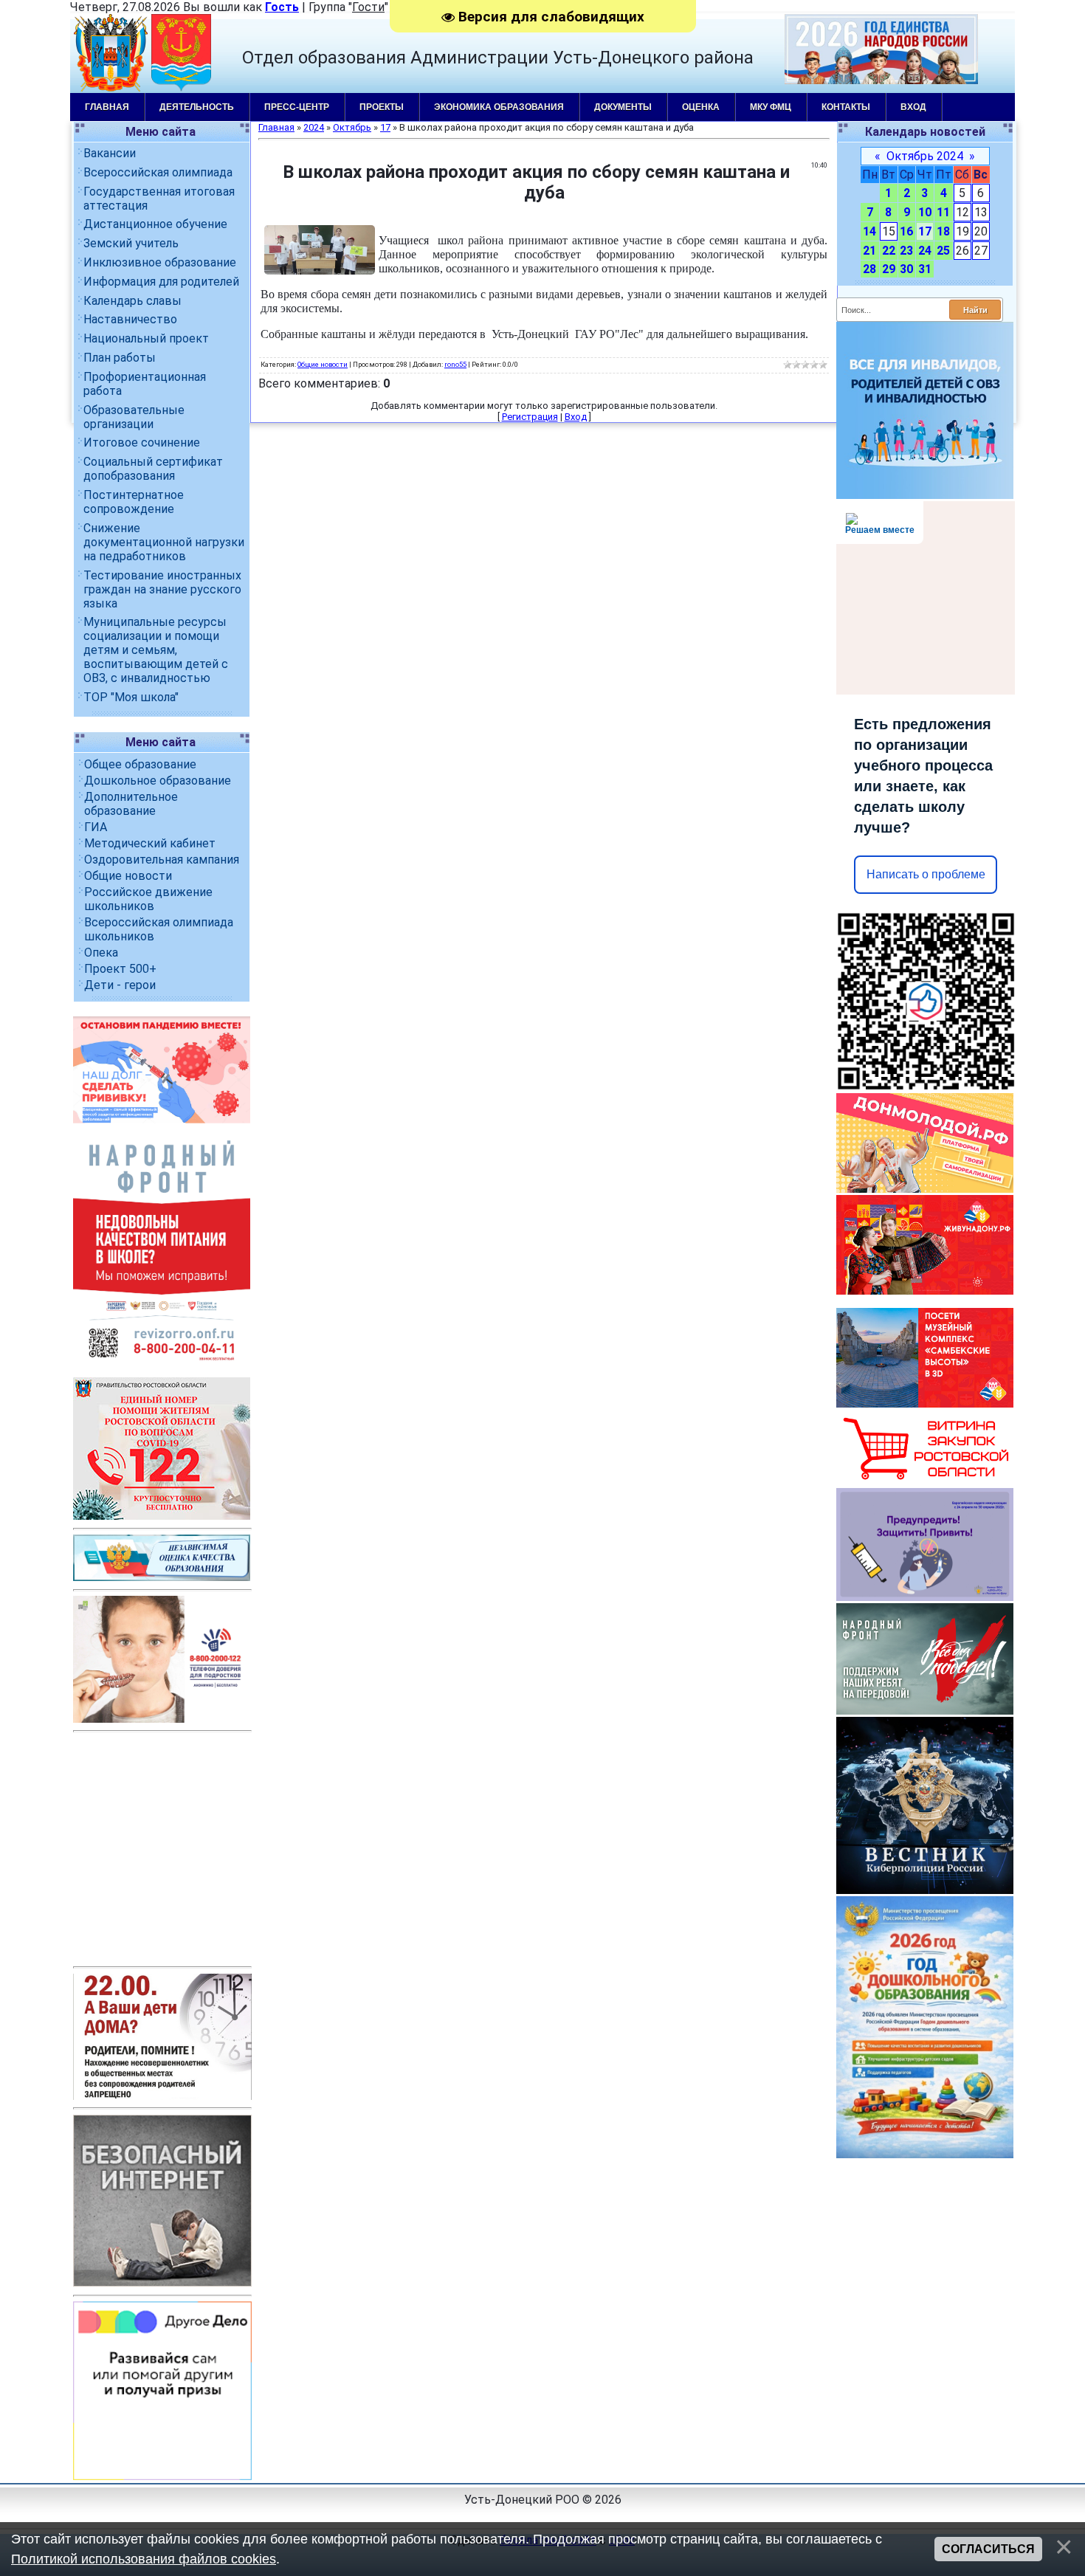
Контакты (846, 107)
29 (889, 269)
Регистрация (530, 417)
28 (869, 269)
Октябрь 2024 (925, 156)
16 (906, 231)
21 (869, 251)
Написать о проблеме (926, 874)
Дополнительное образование (131, 804)
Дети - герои (120, 985)
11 (943, 212)
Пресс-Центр (297, 107)
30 (906, 269)
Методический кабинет (150, 843)
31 (925, 269)
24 (925, 251)
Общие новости (128, 876)
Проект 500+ (120, 969)
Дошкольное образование (158, 781)
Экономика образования (499, 107)
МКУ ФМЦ (771, 107)
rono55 (455, 364)
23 (906, 251)
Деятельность (197, 107)
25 (943, 251)
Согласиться (988, 2549)
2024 (314, 127)
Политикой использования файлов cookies (144, 2559)
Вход (913, 107)
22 (889, 251)
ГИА (96, 827)
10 (925, 212)
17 (925, 231)
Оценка (701, 107)
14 (869, 231)
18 (943, 231)
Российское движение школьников (148, 899)
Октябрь (352, 127)
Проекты (382, 107)
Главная (107, 107)
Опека (101, 953)
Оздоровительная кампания (162, 860)
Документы (623, 107)
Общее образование (140, 764)
